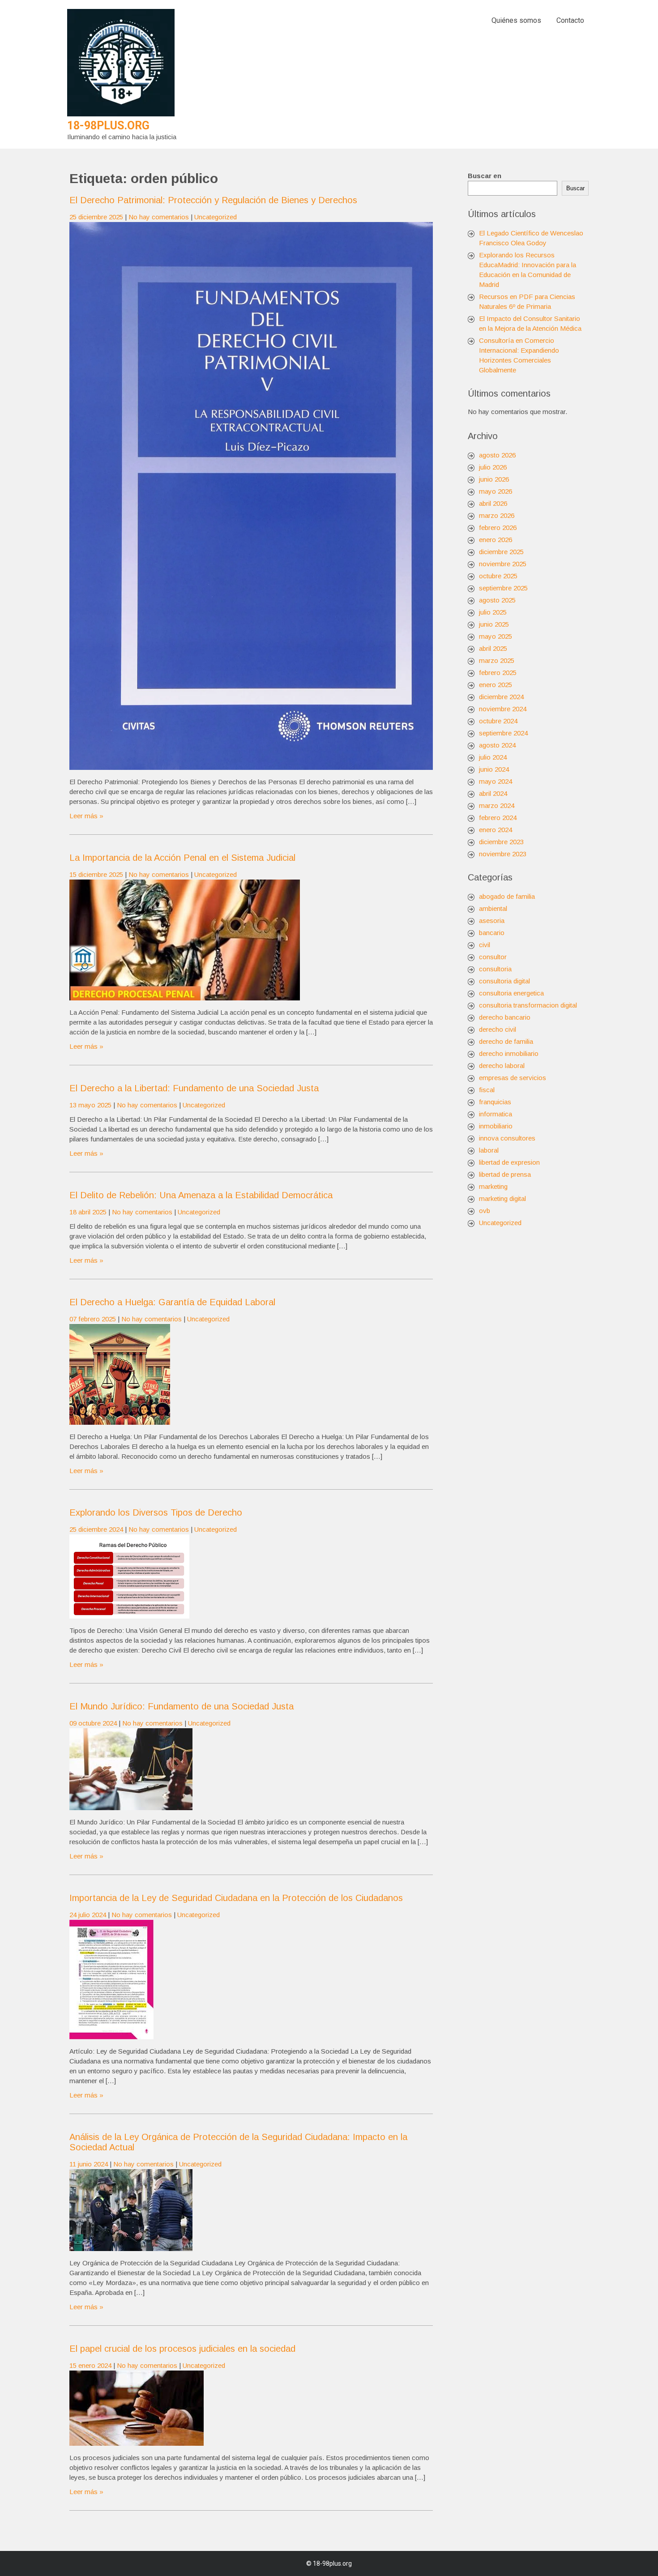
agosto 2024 (497, 745)
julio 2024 (493, 757)
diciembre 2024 (501, 697)
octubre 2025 (498, 576)
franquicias (495, 1102)
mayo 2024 (496, 781)
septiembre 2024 (503, 733)
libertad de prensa (505, 1174)
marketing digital (502, 1198)
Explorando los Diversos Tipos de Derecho (156, 1512)
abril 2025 (493, 648)
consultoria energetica (511, 993)
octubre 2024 (498, 721)
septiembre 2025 (503, 588)
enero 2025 (496, 685)
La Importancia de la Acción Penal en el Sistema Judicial (182, 858)
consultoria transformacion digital (528, 1005)
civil (485, 945)
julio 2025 (493, 612)
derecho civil (498, 1029)
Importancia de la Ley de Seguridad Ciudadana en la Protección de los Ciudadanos (236, 1898)
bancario (492, 933)
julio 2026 (493, 467)
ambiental (493, 908)
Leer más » (86, 816)
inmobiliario (496, 1126)
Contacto (570, 20)
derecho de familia (506, 1041)
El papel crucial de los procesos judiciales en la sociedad (182, 2349)
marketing (493, 1186)
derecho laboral (502, 1066)
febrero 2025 (498, 673)
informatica (496, 1114)
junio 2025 (494, 624)
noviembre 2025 (503, 564)
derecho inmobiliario (509, 1053)
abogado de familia (507, 896)
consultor (493, 957)
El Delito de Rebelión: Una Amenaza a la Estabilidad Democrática (201, 1195)
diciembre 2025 (501, 552)
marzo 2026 (497, 515)
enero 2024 (496, 830)
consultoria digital (504, 981)
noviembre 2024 (503, 709)
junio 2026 (494, 479)
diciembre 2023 (501, 842)
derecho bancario (505, 1017)
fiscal (487, 1090)
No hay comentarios (159, 217)
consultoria (495, 969)
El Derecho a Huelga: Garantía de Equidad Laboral (172, 1302)
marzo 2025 (497, 660)
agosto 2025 (497, 600)
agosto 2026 (497, 455)
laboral (489, 1150)
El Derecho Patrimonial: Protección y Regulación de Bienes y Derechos (213, 200)
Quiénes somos (516, 20)
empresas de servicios (513, 1078)
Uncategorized (216, 217)
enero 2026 (496, 540)
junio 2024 (494, 769)
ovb (485, 1211)
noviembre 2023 (503, 854)
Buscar (575, 188)
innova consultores (507, 1138)
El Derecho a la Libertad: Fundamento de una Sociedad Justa (194, 1088)
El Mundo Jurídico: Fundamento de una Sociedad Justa (182, 1706)
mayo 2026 (496, 491)
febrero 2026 (498, 528)
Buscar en (485, 176)
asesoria (492, 921)
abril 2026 (493, 503)
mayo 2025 (496, 636)
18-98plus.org (108, 126)
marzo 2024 (497, 805)
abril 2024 (493, 793)
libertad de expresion (509, 1162)
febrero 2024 (498, 818)
